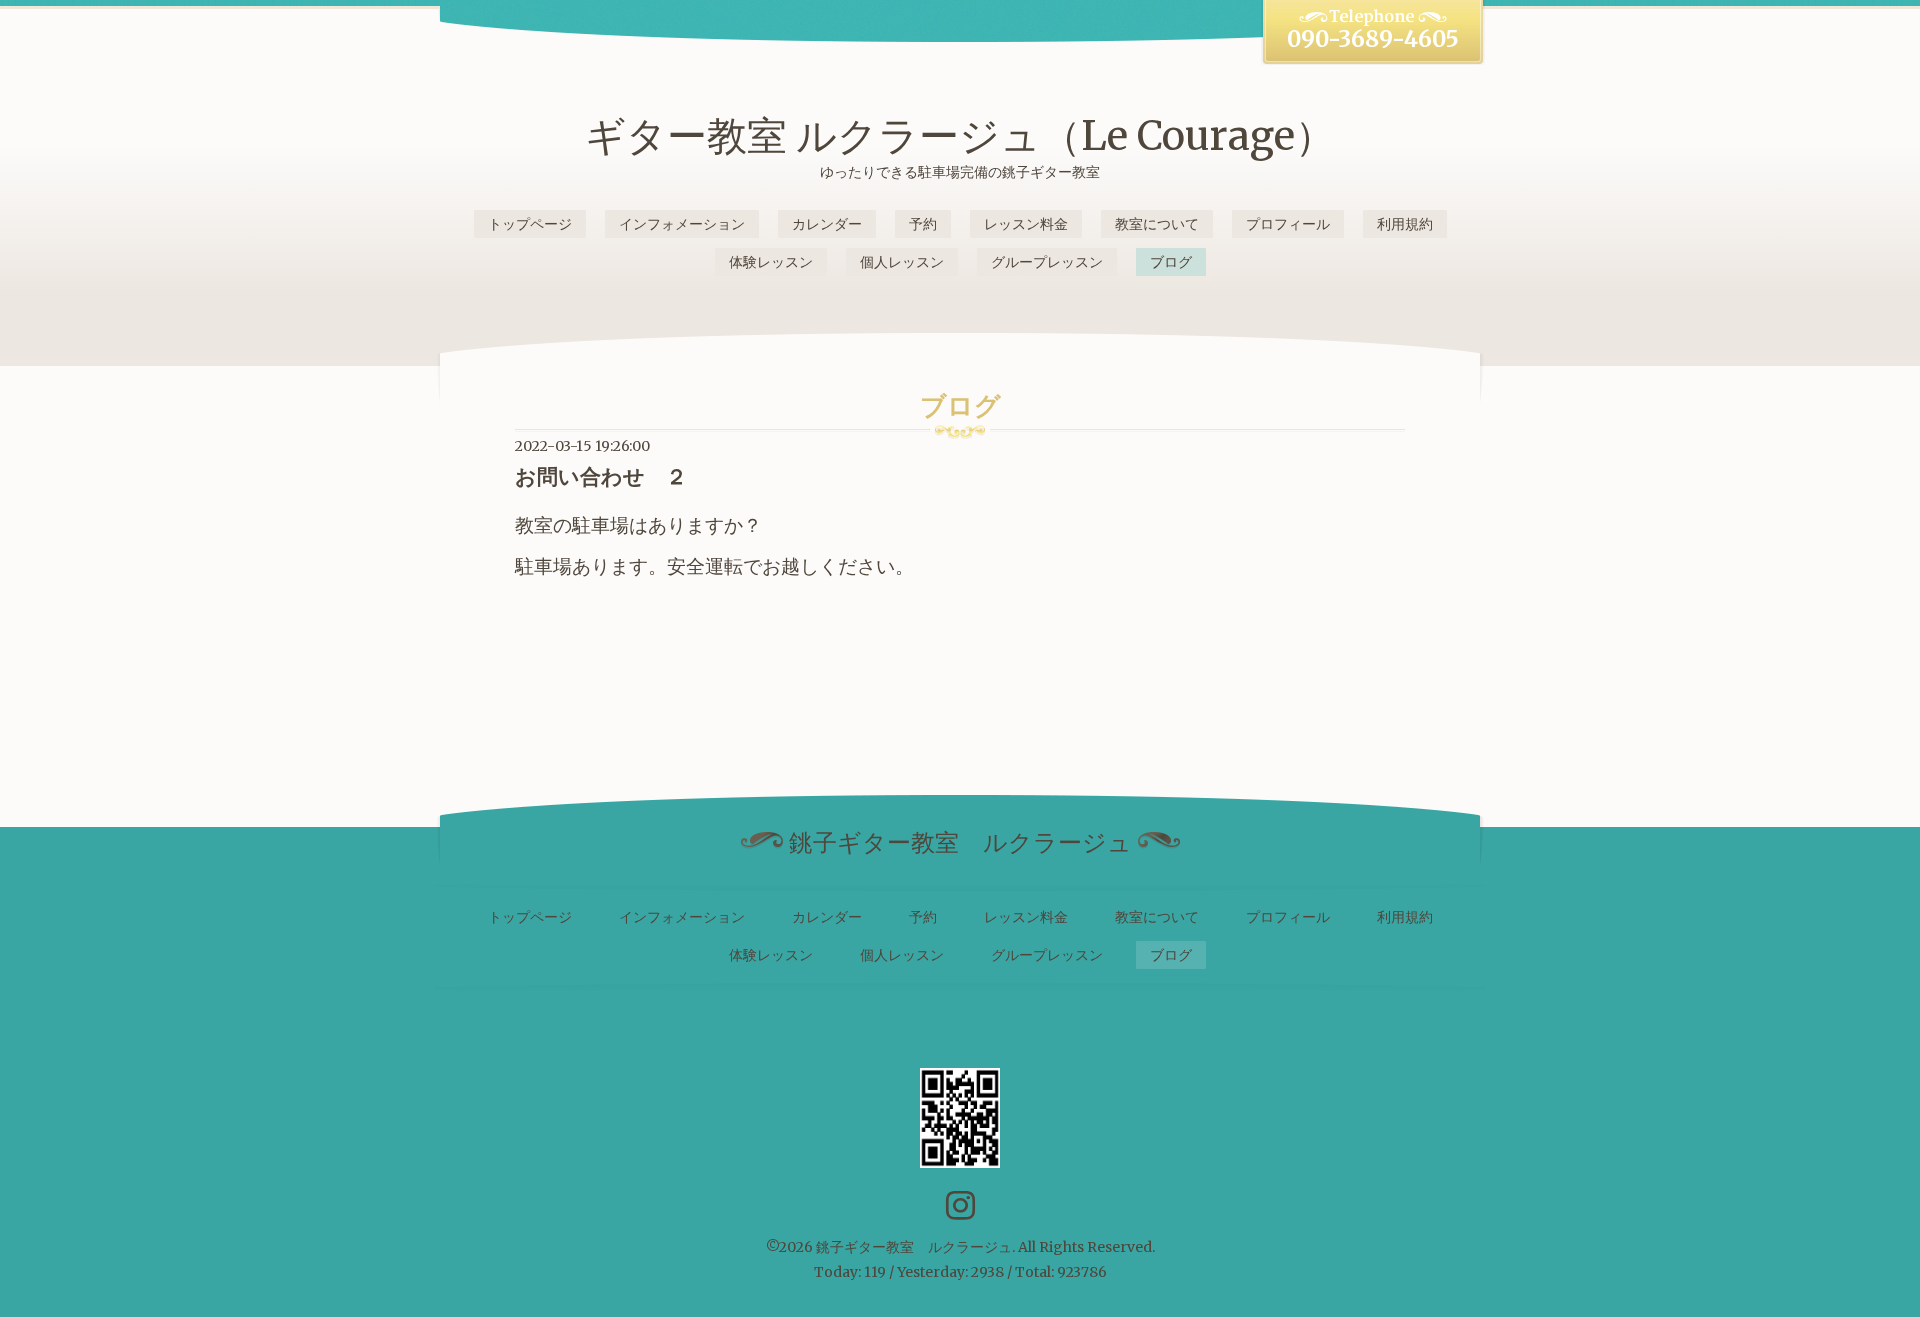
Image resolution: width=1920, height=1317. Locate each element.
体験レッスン (771, 262)
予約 (923, 224)
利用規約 (1405, 224)
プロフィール (1288, 224)
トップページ (530, 224)
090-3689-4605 (1373, 39)
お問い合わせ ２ (601, 476)
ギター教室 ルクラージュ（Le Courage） (960, 136)
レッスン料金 (1026, 224)
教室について (1157, 224)
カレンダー (827, 224)
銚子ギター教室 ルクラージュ (914, 1247)
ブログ (1171, 262)
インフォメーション (682, 224)
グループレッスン (1047, 262)
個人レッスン (902, 262)
